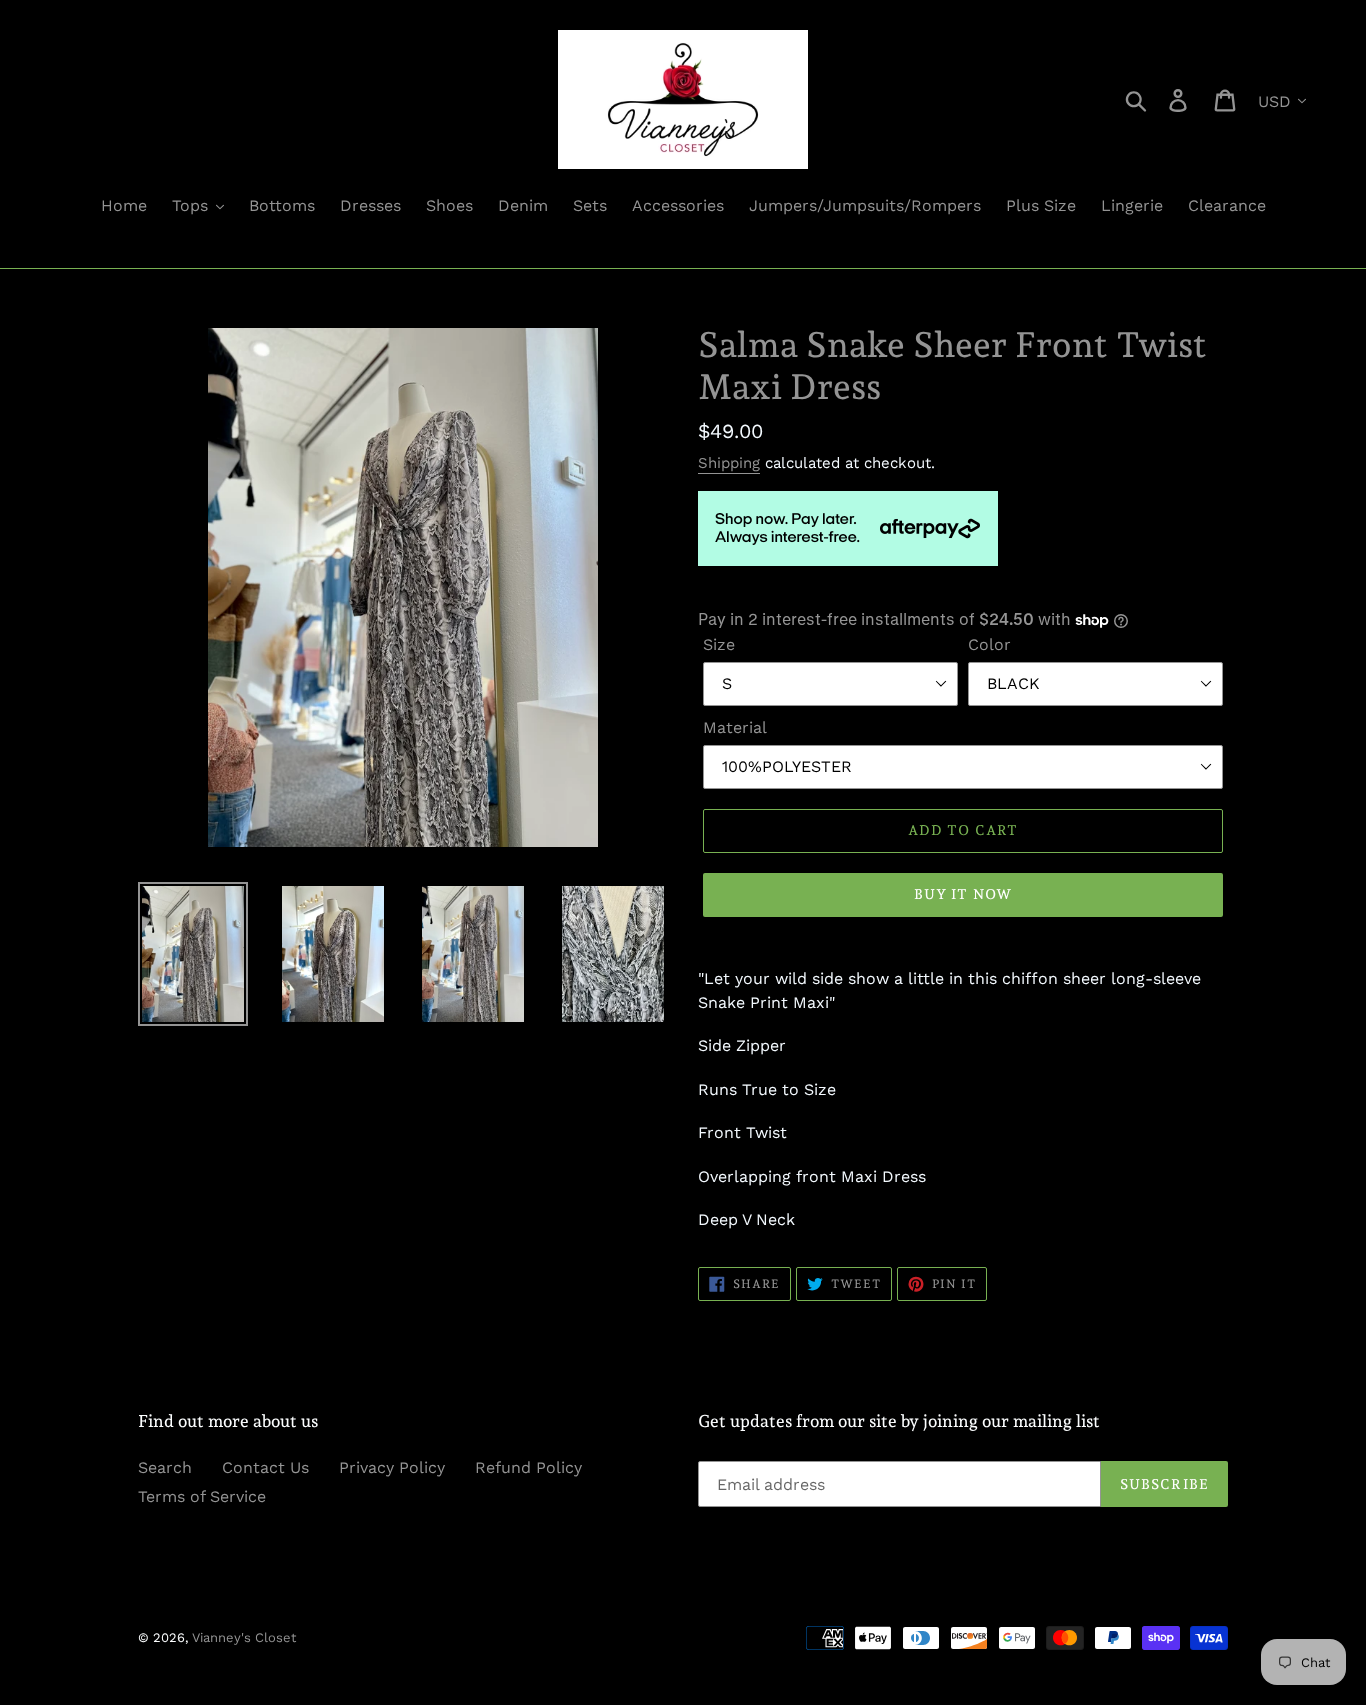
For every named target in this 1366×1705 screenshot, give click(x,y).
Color (989, 644)
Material (735, 727)
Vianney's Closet (244, 1637)
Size (719, 644)
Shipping (729, 463)
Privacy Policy (392, 1467)
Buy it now (963, 894)
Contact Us (265, 1467)
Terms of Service (202, 1496)
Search (165, 1467)
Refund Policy (528, 1467)
